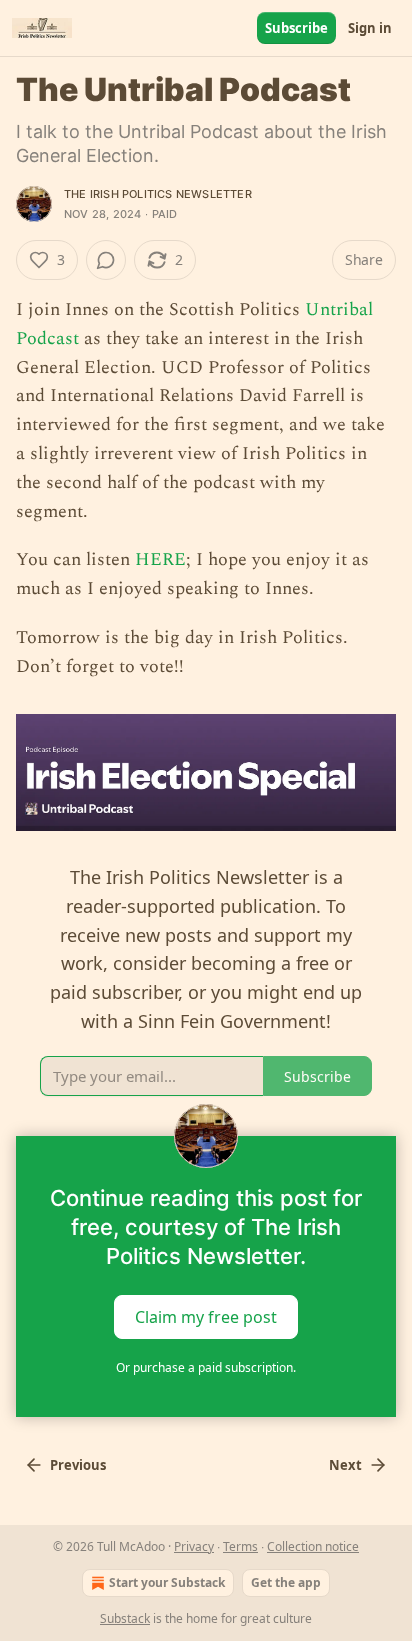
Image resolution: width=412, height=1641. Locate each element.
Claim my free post (206, 1317)
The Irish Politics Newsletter (158, 194)
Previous (78, 1465)
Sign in (370, 28)
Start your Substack (167, 1582)
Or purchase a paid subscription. (206, 1367)
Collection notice (313, 1546)
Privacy (194, 1546)
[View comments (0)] (106, 260)
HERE (160, 559)
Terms (240, 1546)
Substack (125, 1618)
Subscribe (296, 28)
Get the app (286, 1582)
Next (345, 1465)
